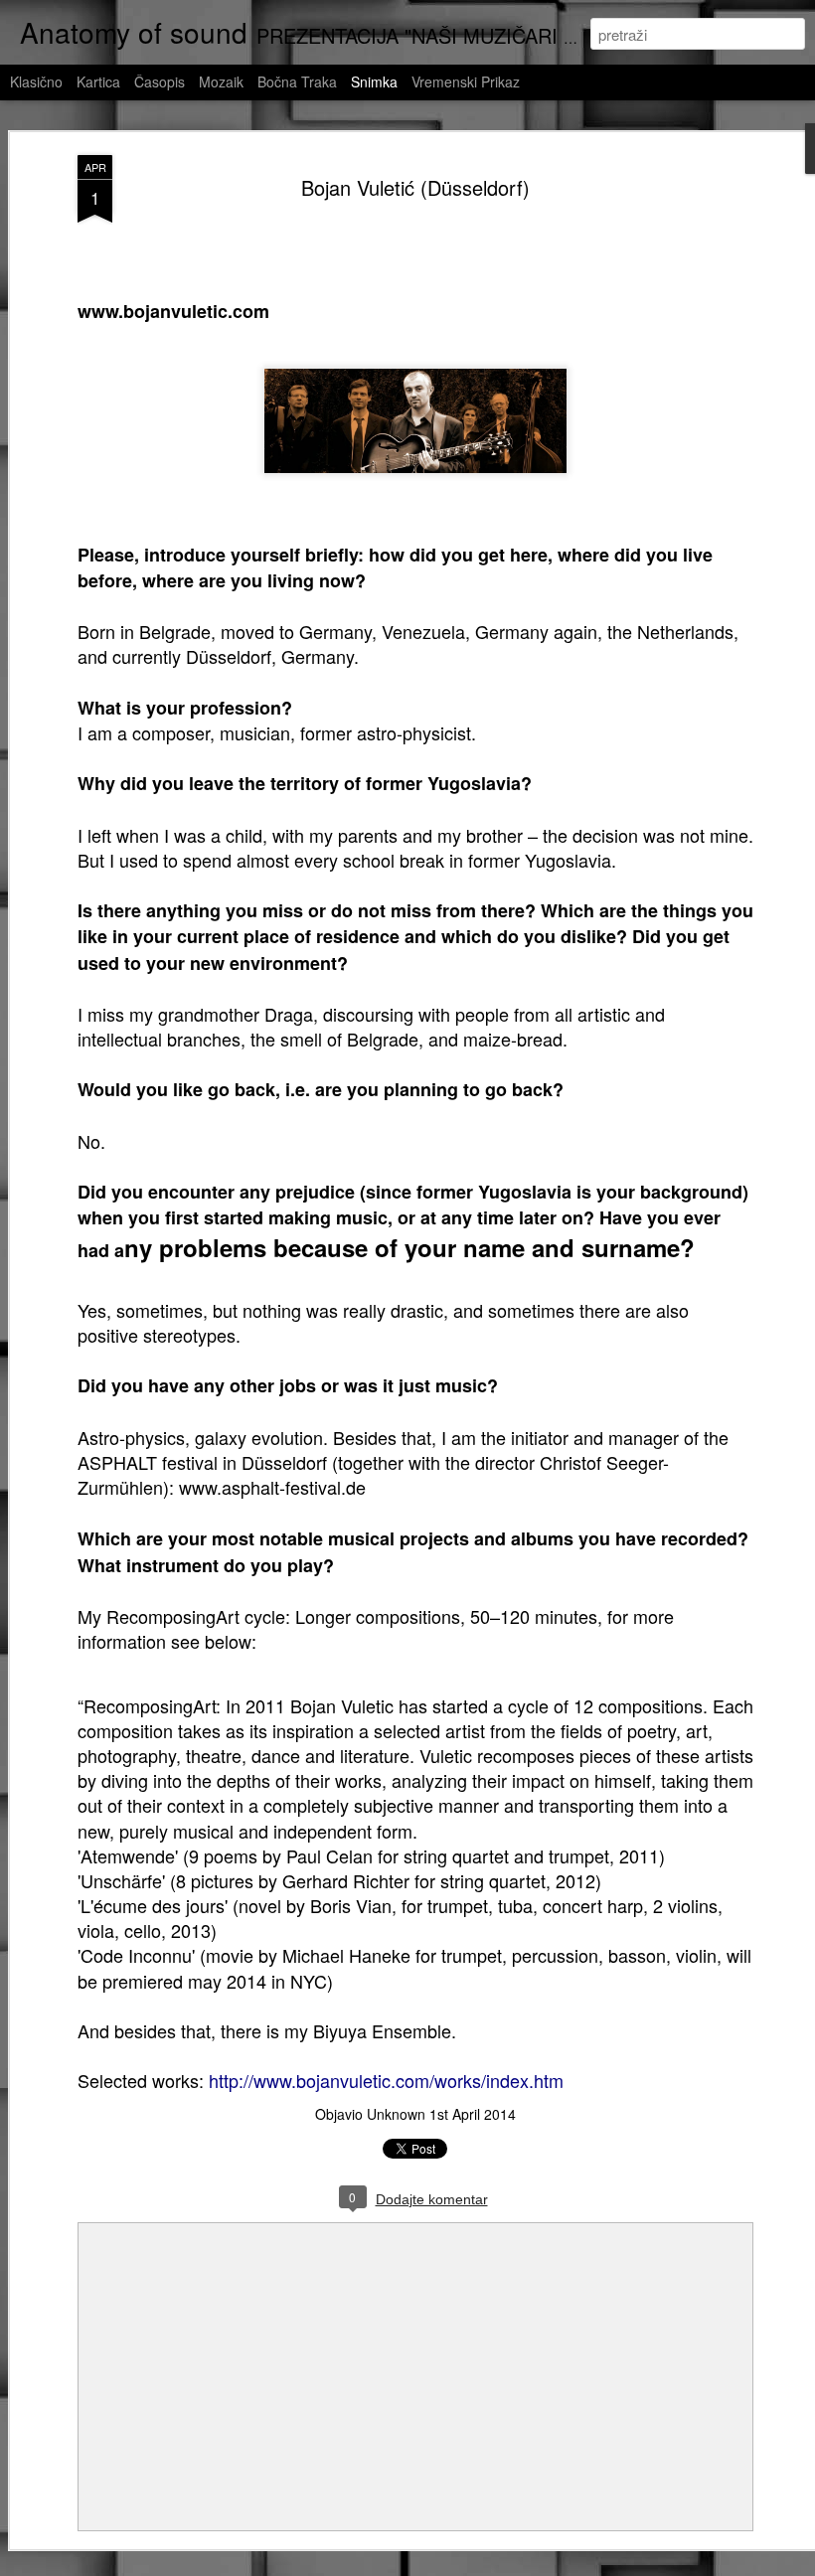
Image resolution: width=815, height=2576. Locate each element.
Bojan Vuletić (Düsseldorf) (415, 187)
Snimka (374, 81)
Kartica (98, 81)
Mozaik (221, 81)
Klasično (36, 81)
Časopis (160, 81)
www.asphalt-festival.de (272, 1487)
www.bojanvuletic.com (173, 311)
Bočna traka (297, 81)
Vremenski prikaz (466, 81)
